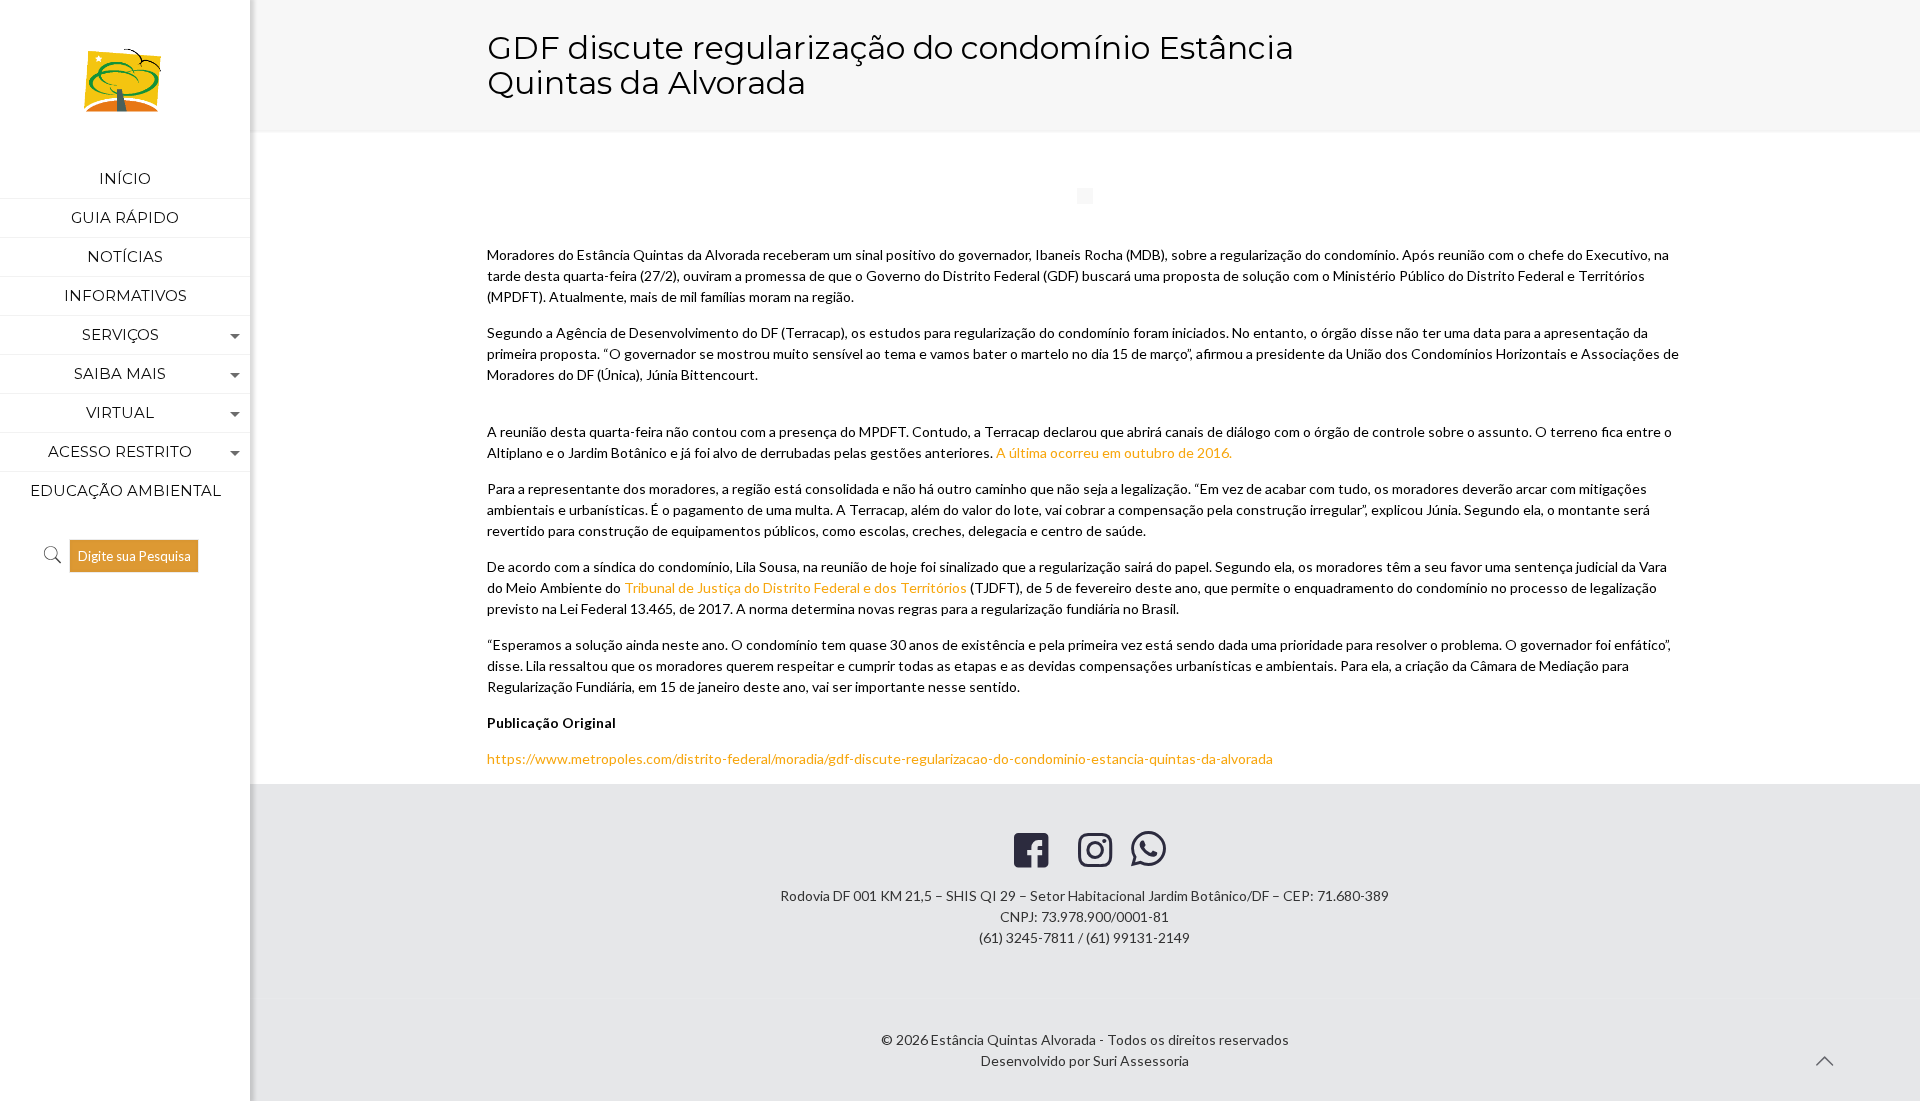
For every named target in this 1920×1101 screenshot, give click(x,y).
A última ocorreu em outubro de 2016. (1114, 452)
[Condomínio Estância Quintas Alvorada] (125, 80)
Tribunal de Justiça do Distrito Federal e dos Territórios (795, 587)
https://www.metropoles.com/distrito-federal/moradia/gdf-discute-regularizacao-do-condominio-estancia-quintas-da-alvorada (880, 758)
